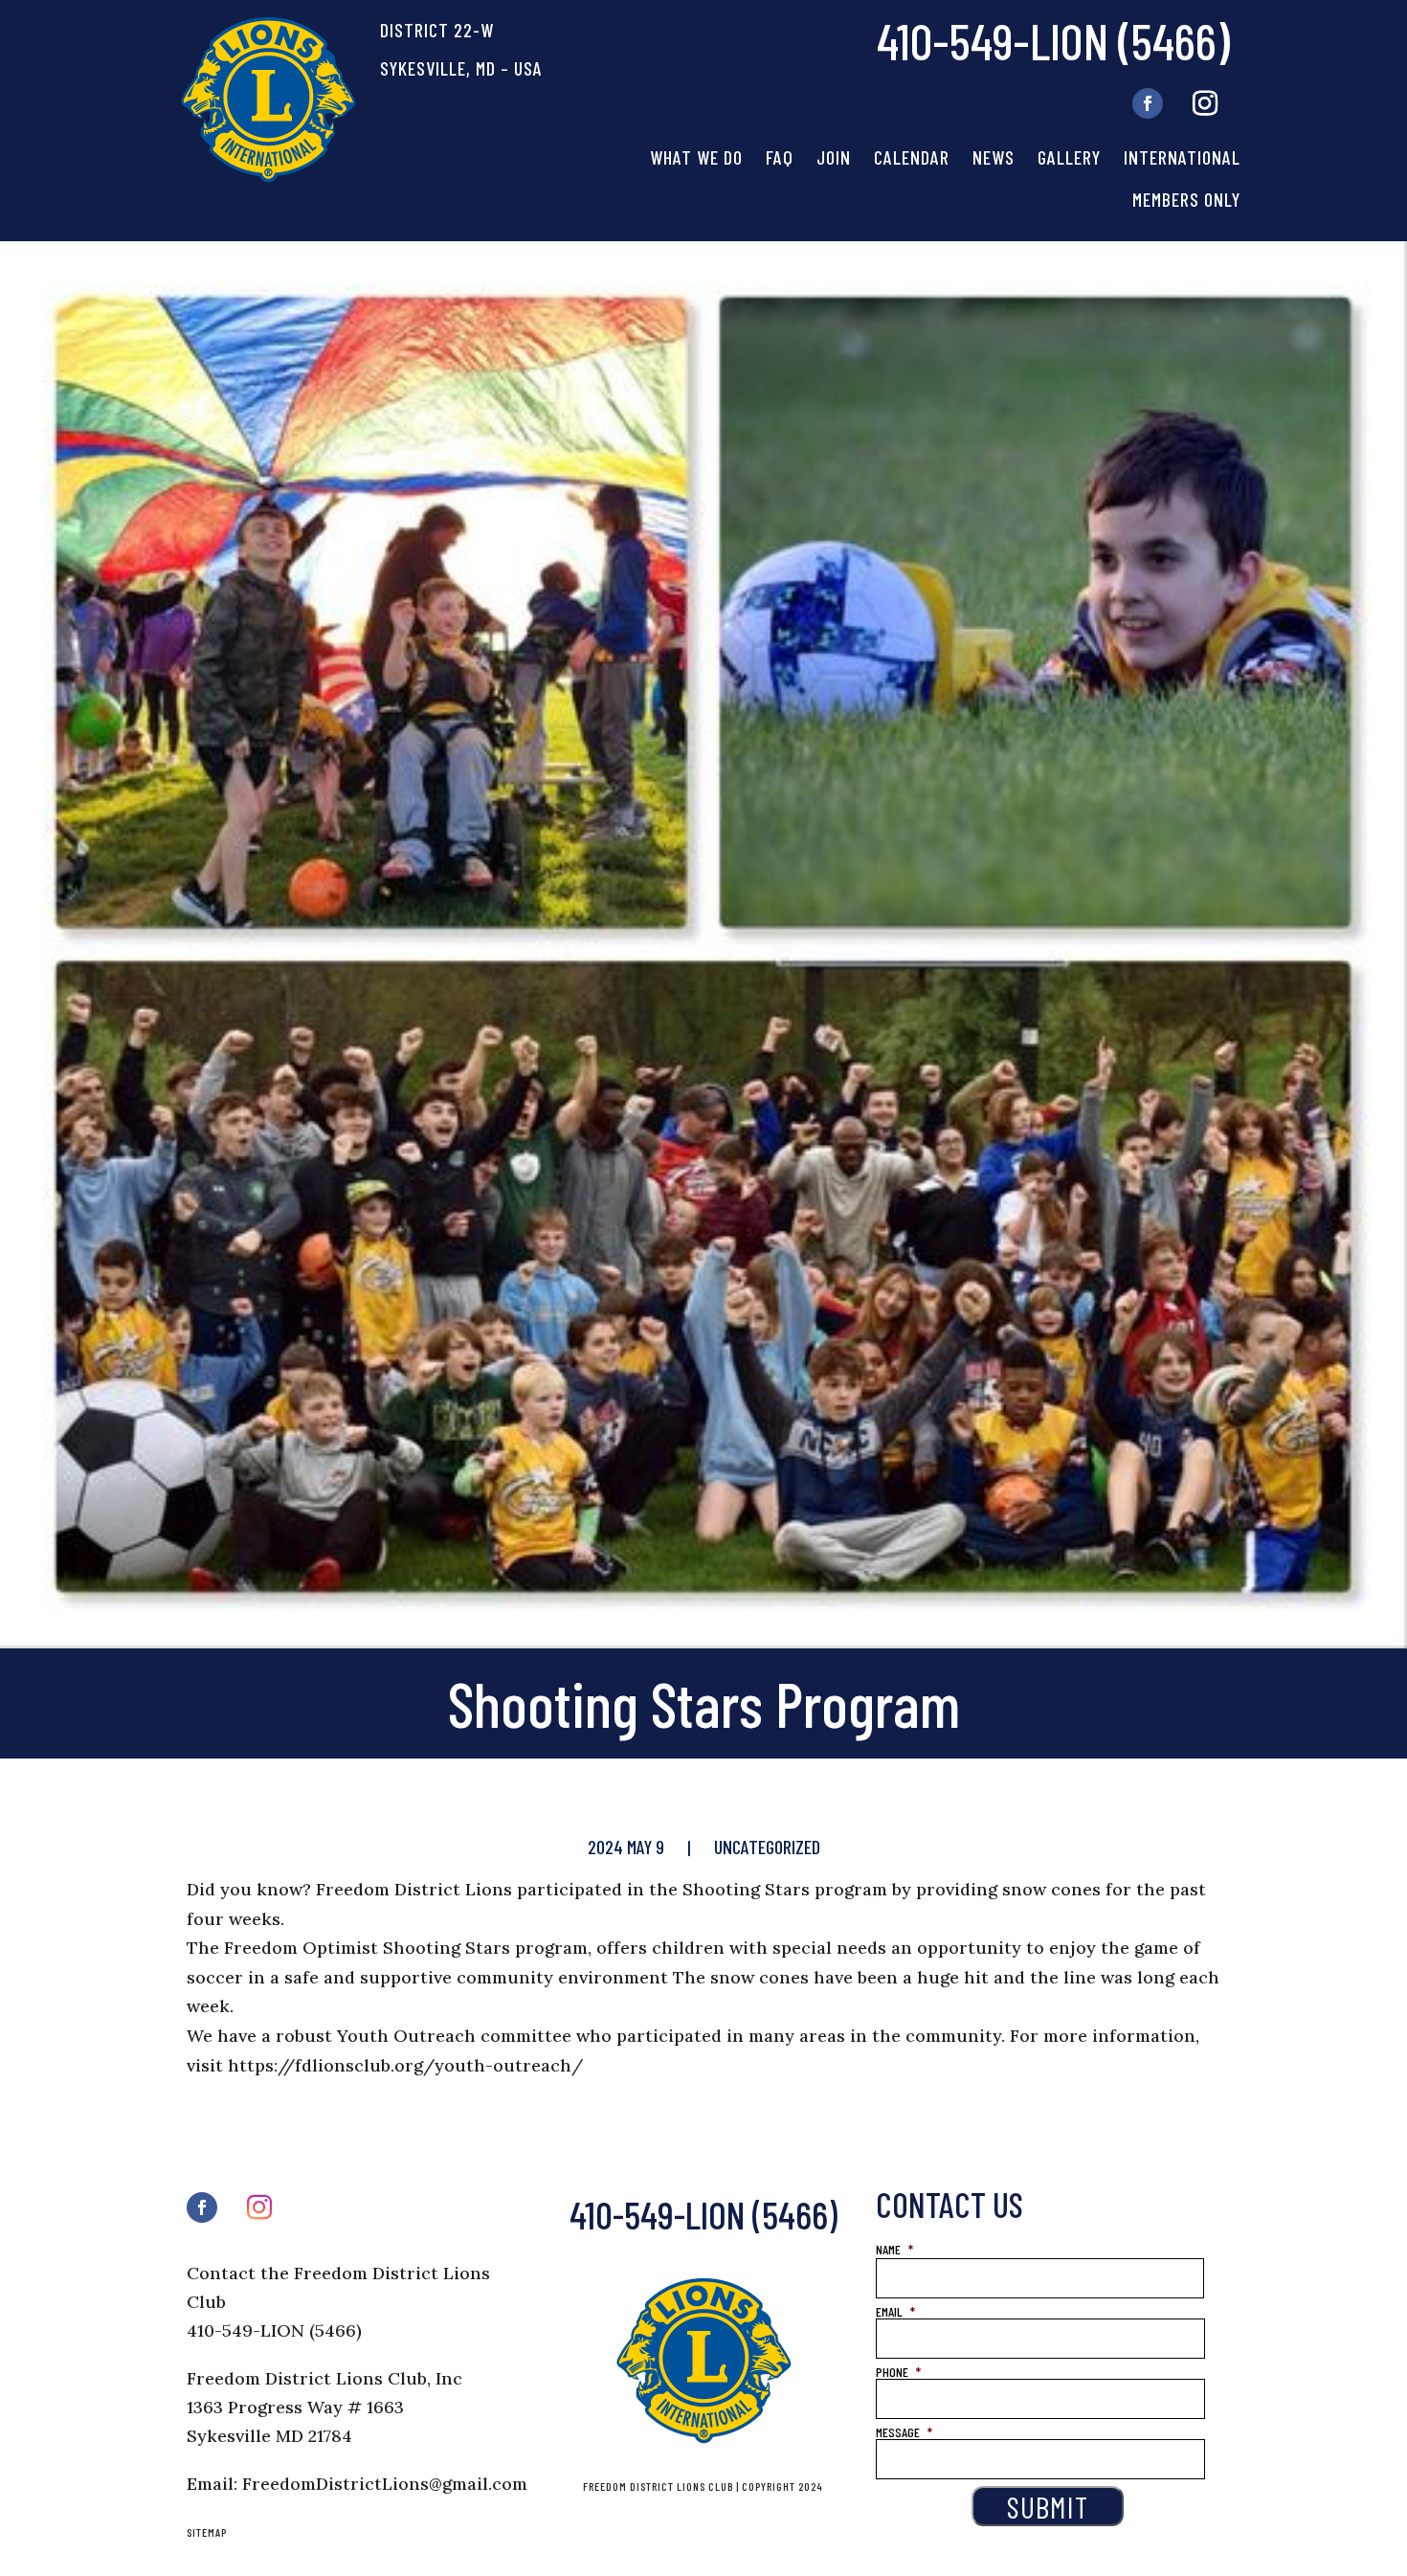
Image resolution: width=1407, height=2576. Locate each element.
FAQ (780, 157)
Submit (1048, 2506)
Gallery (1069, 157)
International (1182, 157)
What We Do (696, 157)
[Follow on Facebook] (1148, 103)
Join (834, 157)
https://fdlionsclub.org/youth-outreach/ (405, 2065)
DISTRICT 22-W (437, 30)
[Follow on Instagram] (1205, 103)
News (994, 157)
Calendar (912, 157)
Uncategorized (767, 1847)
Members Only (1186, 199)
